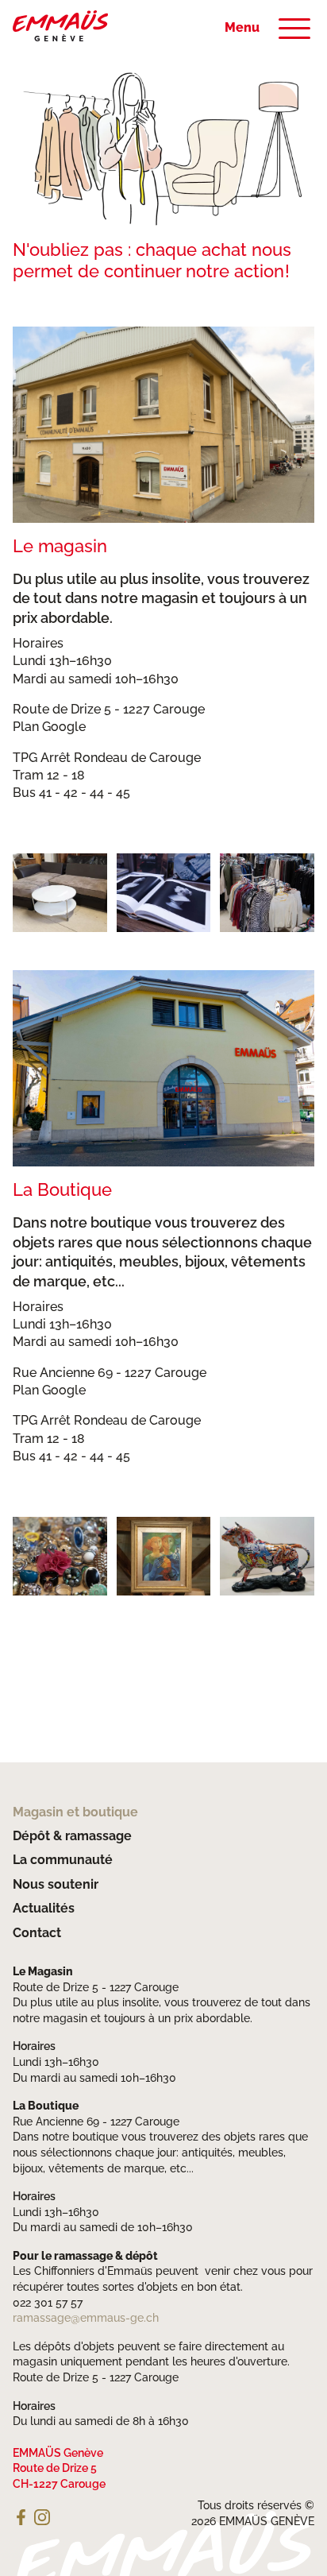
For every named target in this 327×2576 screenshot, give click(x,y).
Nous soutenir (56, 1884)
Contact (37, 1933)
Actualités (44, 1908)
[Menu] (294, 29)
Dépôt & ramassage (72, 1836)
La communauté (63, 1860)
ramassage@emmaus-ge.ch (86, 2318)
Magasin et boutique (75, 1812)
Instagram (42, 2517)
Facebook (21, 2517)
